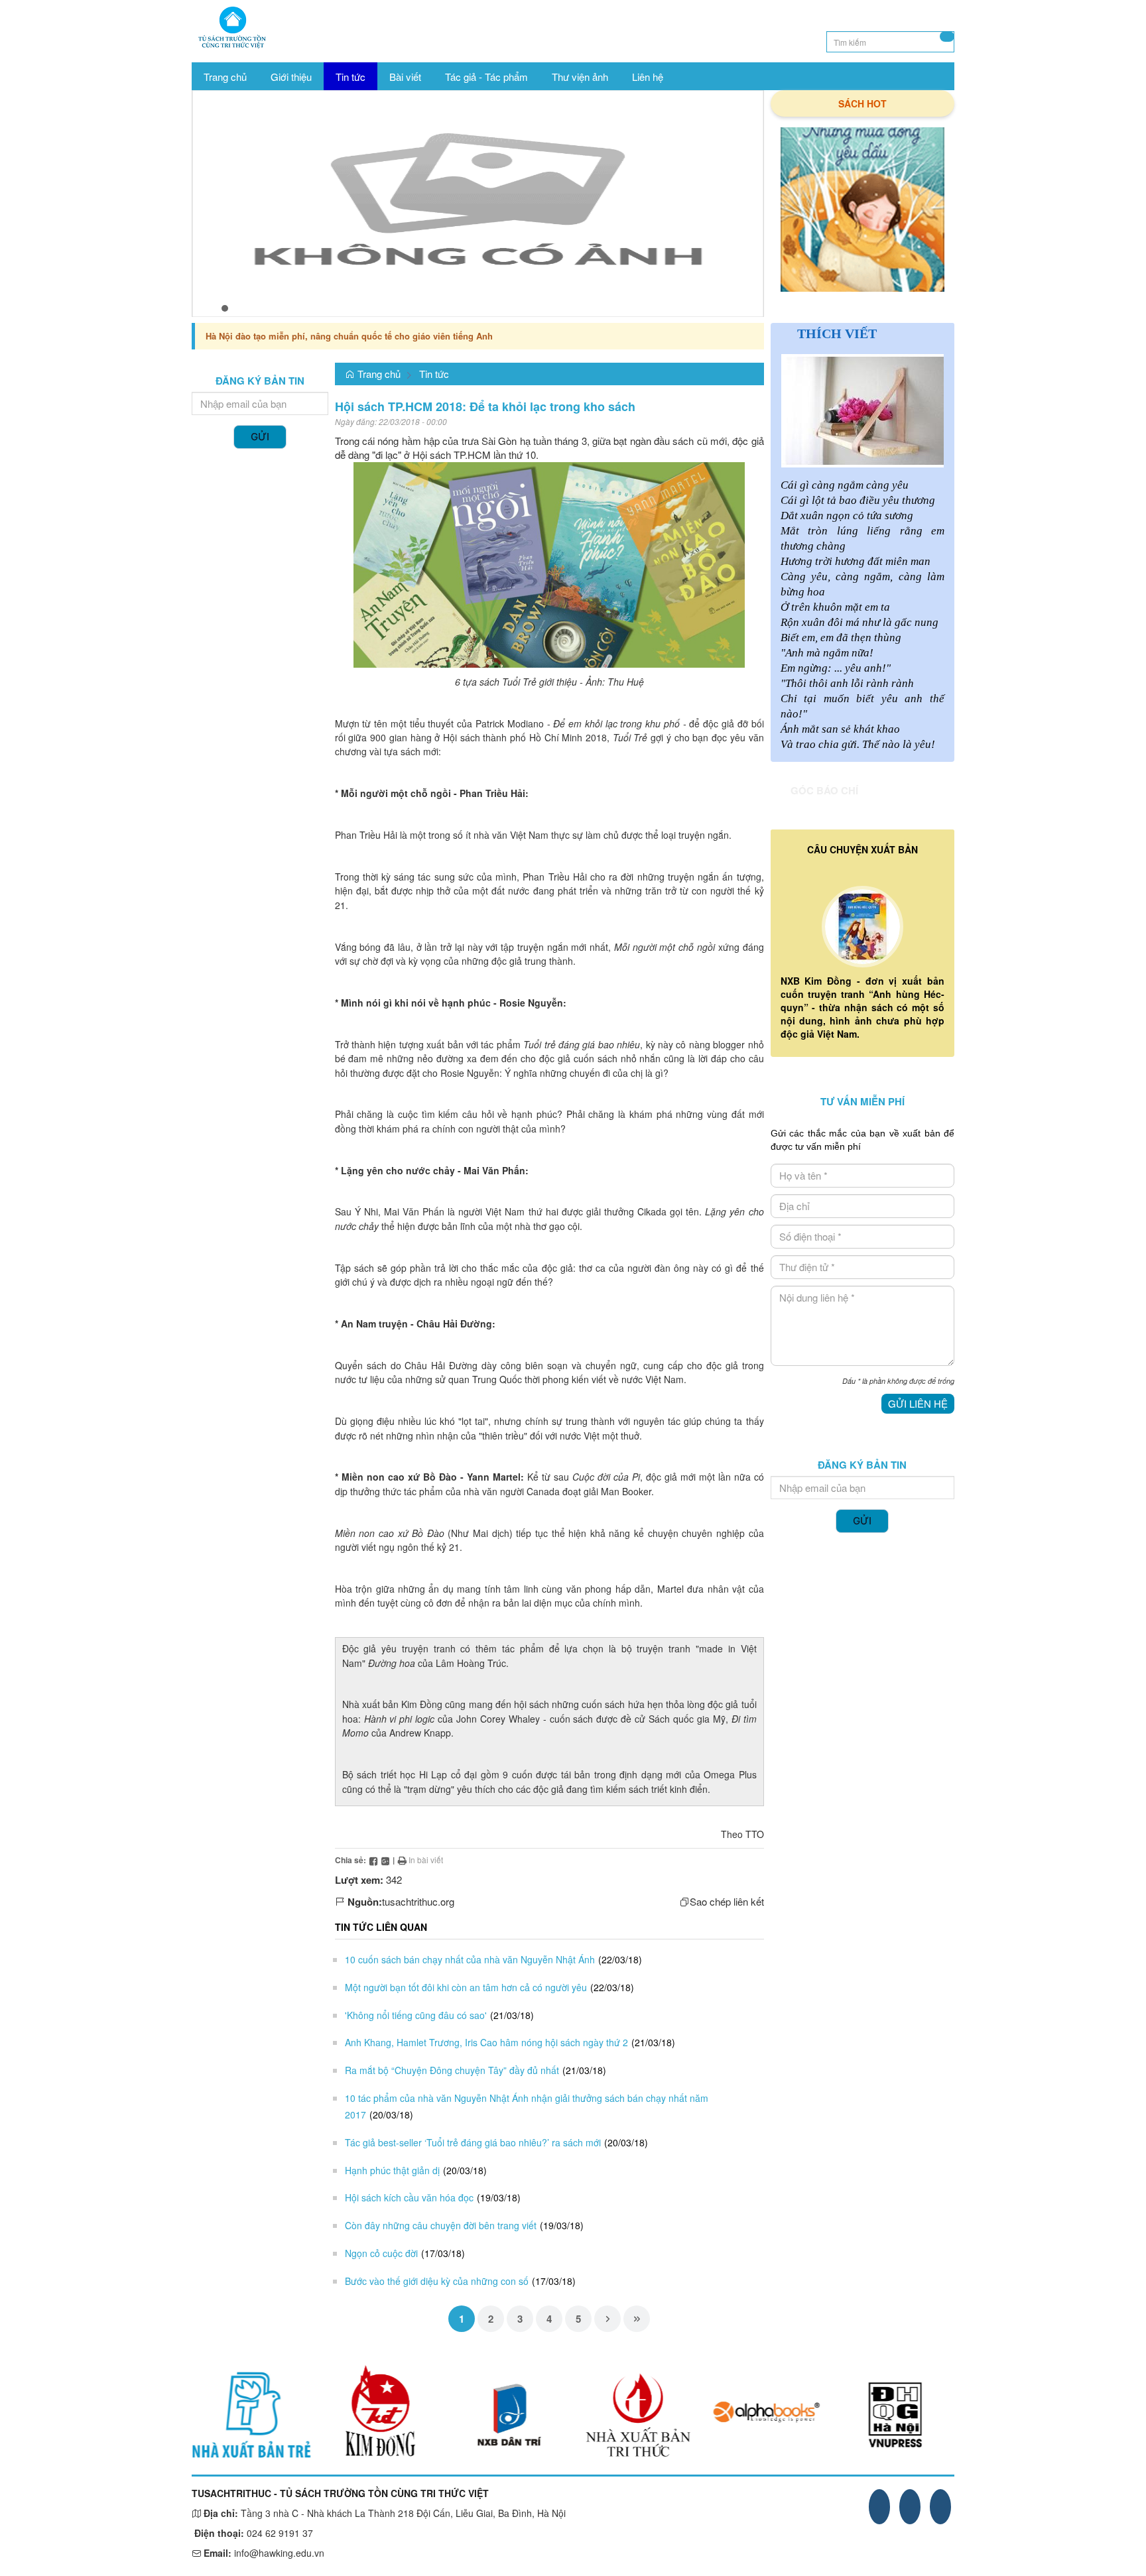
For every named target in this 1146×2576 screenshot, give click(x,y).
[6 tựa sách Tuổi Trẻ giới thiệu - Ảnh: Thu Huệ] (549, 563)
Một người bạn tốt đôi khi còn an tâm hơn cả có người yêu (466, 1987)
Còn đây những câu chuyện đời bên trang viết (441, 2225)
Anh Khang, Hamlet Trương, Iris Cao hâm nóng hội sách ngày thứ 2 (486, 2042)
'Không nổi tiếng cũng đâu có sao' (416, 2015)
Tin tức (434, 374)
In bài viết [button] (425, 1860)
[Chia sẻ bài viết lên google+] (385, 1860)
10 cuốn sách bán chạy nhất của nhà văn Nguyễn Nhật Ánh (470, 1959)
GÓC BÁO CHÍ (824, 790)
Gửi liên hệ (918, 1403)
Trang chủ (378, 374)
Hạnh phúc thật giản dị (392, 2170)
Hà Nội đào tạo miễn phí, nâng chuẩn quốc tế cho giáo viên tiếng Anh (349, 336)
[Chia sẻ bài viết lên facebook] (373, 1860)
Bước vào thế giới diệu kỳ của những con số (437, 2281)
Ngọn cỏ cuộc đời (381, 2253)
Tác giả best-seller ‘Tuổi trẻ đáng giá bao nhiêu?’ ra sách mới (473, 2142)
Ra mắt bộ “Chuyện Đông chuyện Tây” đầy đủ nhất (452, 2070)
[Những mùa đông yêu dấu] (863, 210)
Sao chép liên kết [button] (727, 1901)
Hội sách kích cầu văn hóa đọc (409, 2197)
